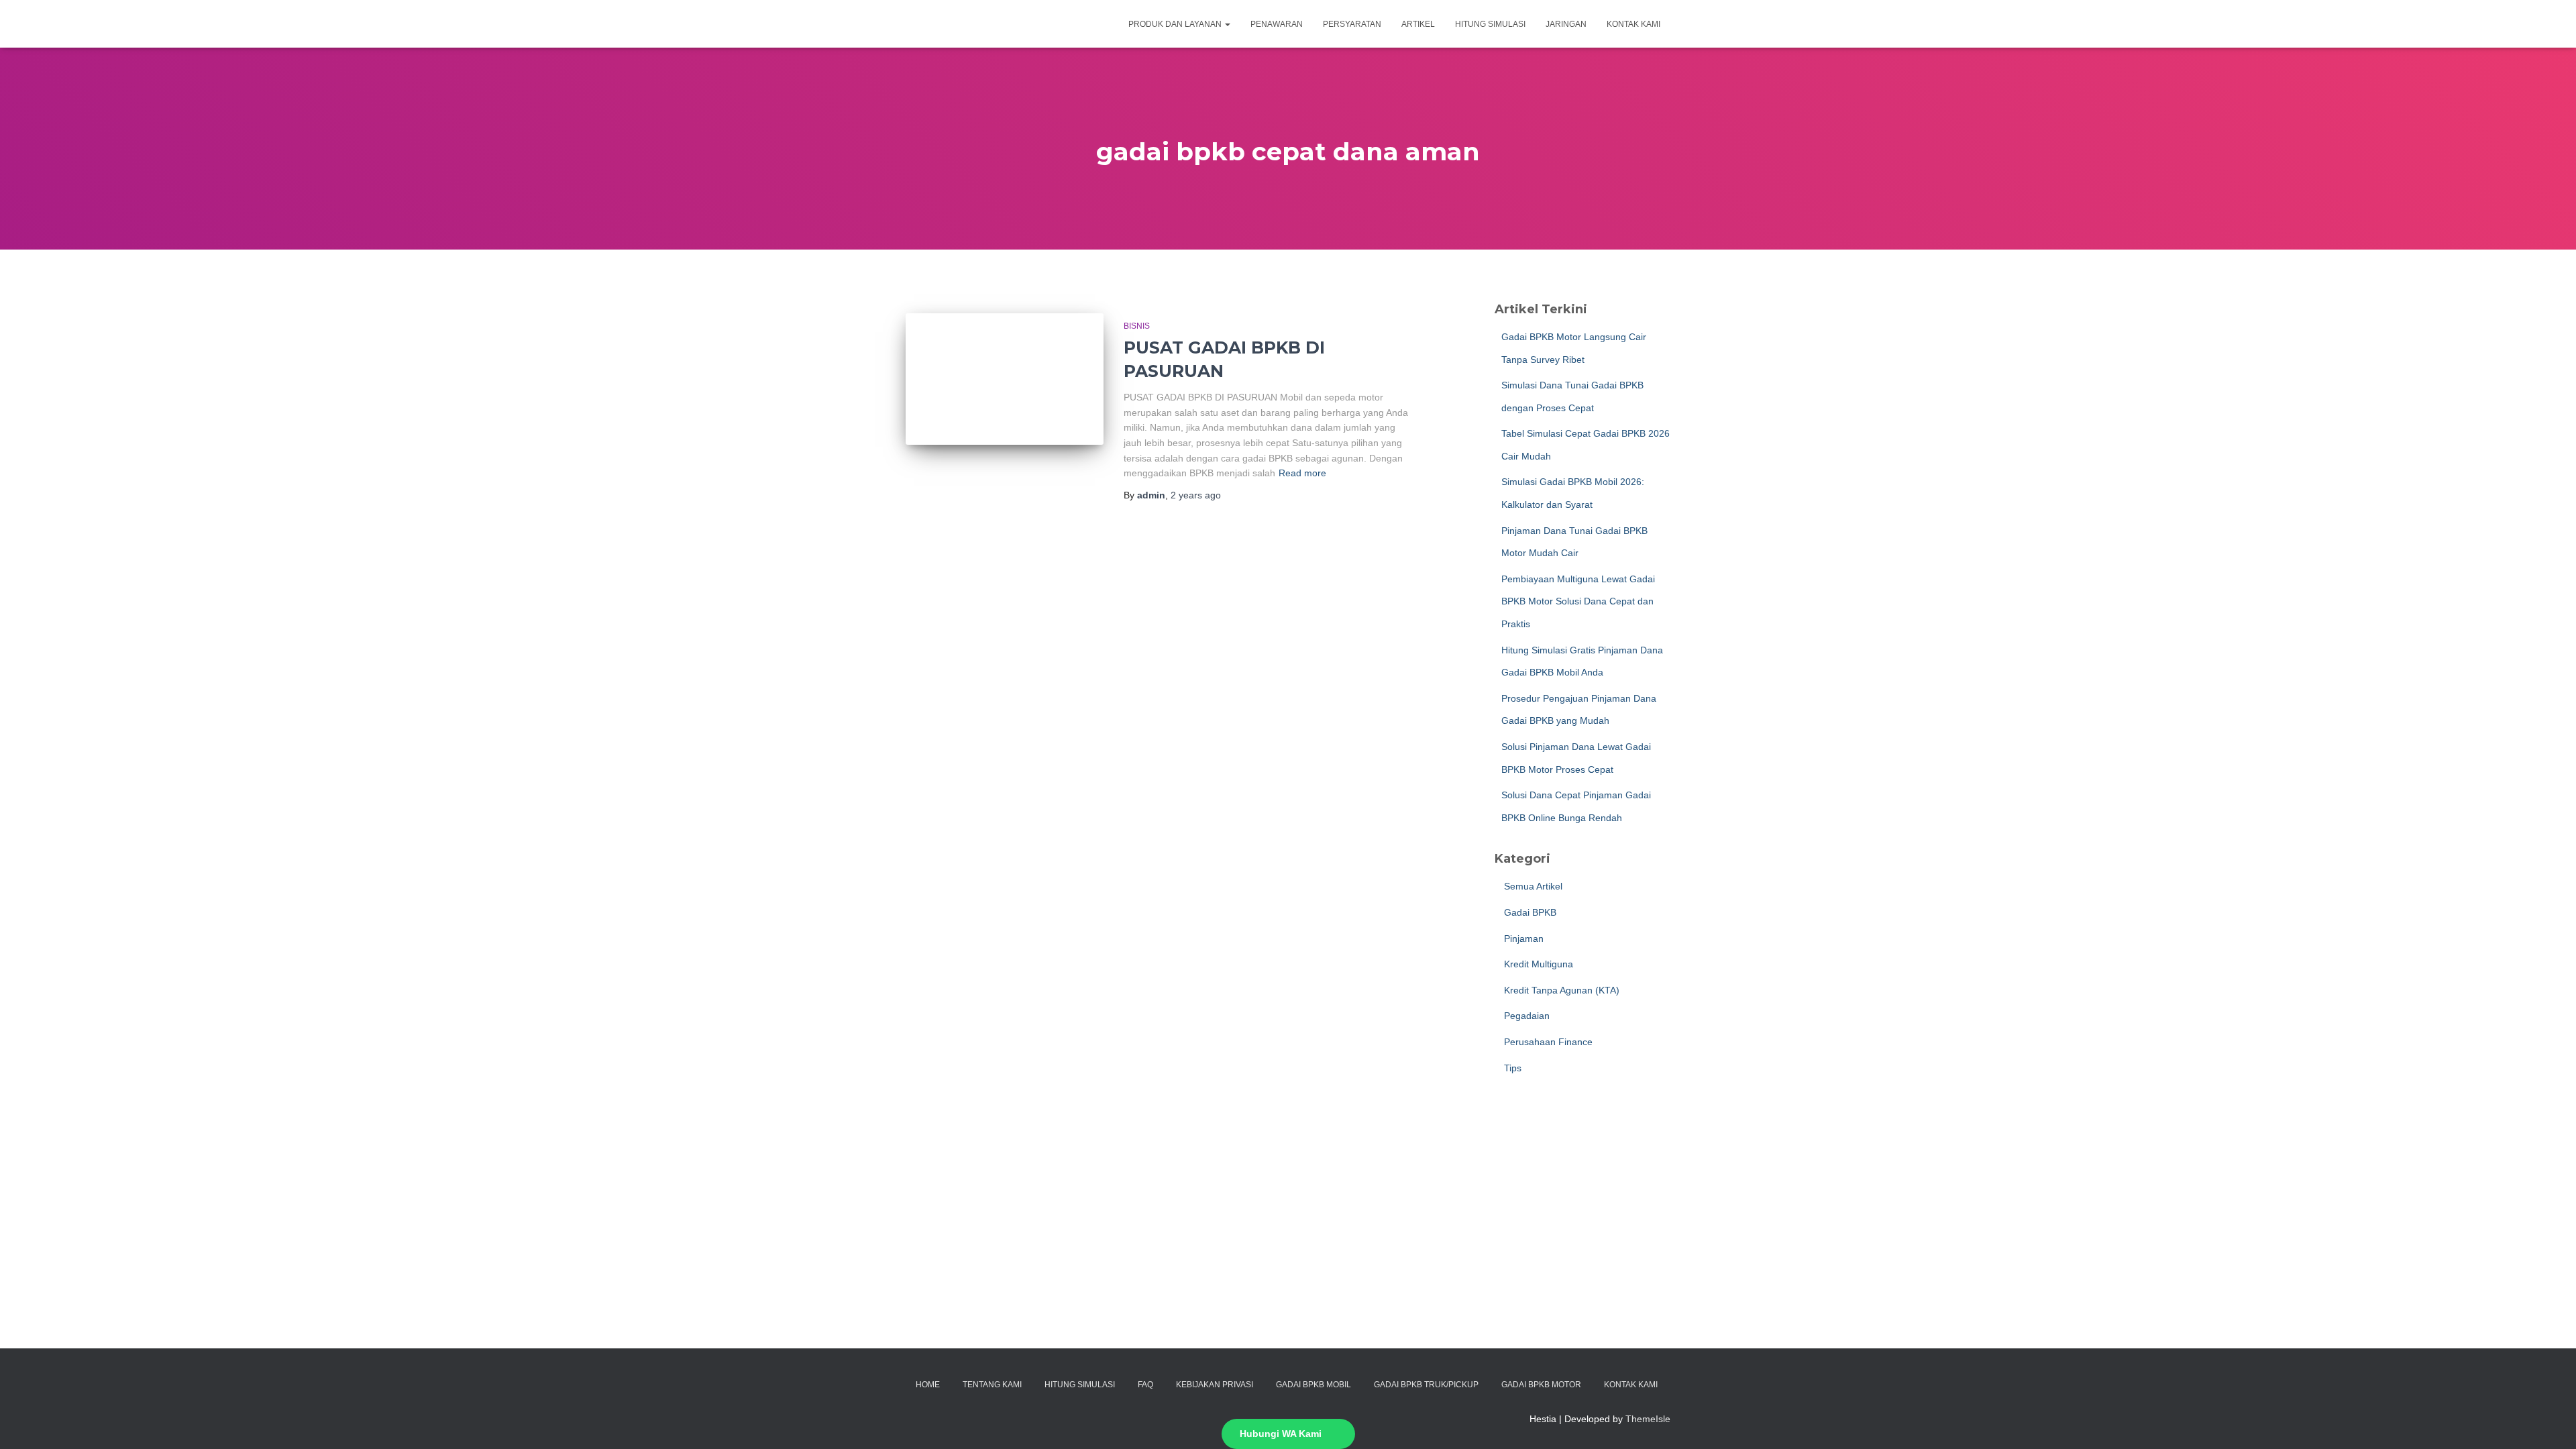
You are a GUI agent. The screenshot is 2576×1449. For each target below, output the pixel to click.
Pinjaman (1522, 938)
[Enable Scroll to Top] (2550, 1422)
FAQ (1145, 1385)
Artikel (1418, 24)
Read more (1302, 473)
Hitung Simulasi (1490, 24)
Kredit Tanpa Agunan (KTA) (1560, 990)
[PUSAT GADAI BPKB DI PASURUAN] (1005, 379)
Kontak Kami (1633, 24)
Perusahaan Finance (1547, 1042)
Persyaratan (1352, 24)
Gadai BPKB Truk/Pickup (1426, 1385)
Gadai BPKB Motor (1541, 1385)
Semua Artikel (1532, 886)
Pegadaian (1525, 1016)
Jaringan (1566, 24)
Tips (1511, 1068)
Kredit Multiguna (1537, 964)
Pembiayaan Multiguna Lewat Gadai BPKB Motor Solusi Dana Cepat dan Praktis (1578, 601)
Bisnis (1137, 326)
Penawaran (1277, 24)
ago (1196, 495)
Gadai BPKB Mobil (1313, 1385)
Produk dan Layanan (1176, 24)
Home (928, 1385)
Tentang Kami (992, 1385)
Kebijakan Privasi (1215, 1385)
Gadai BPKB (1529, 912)
